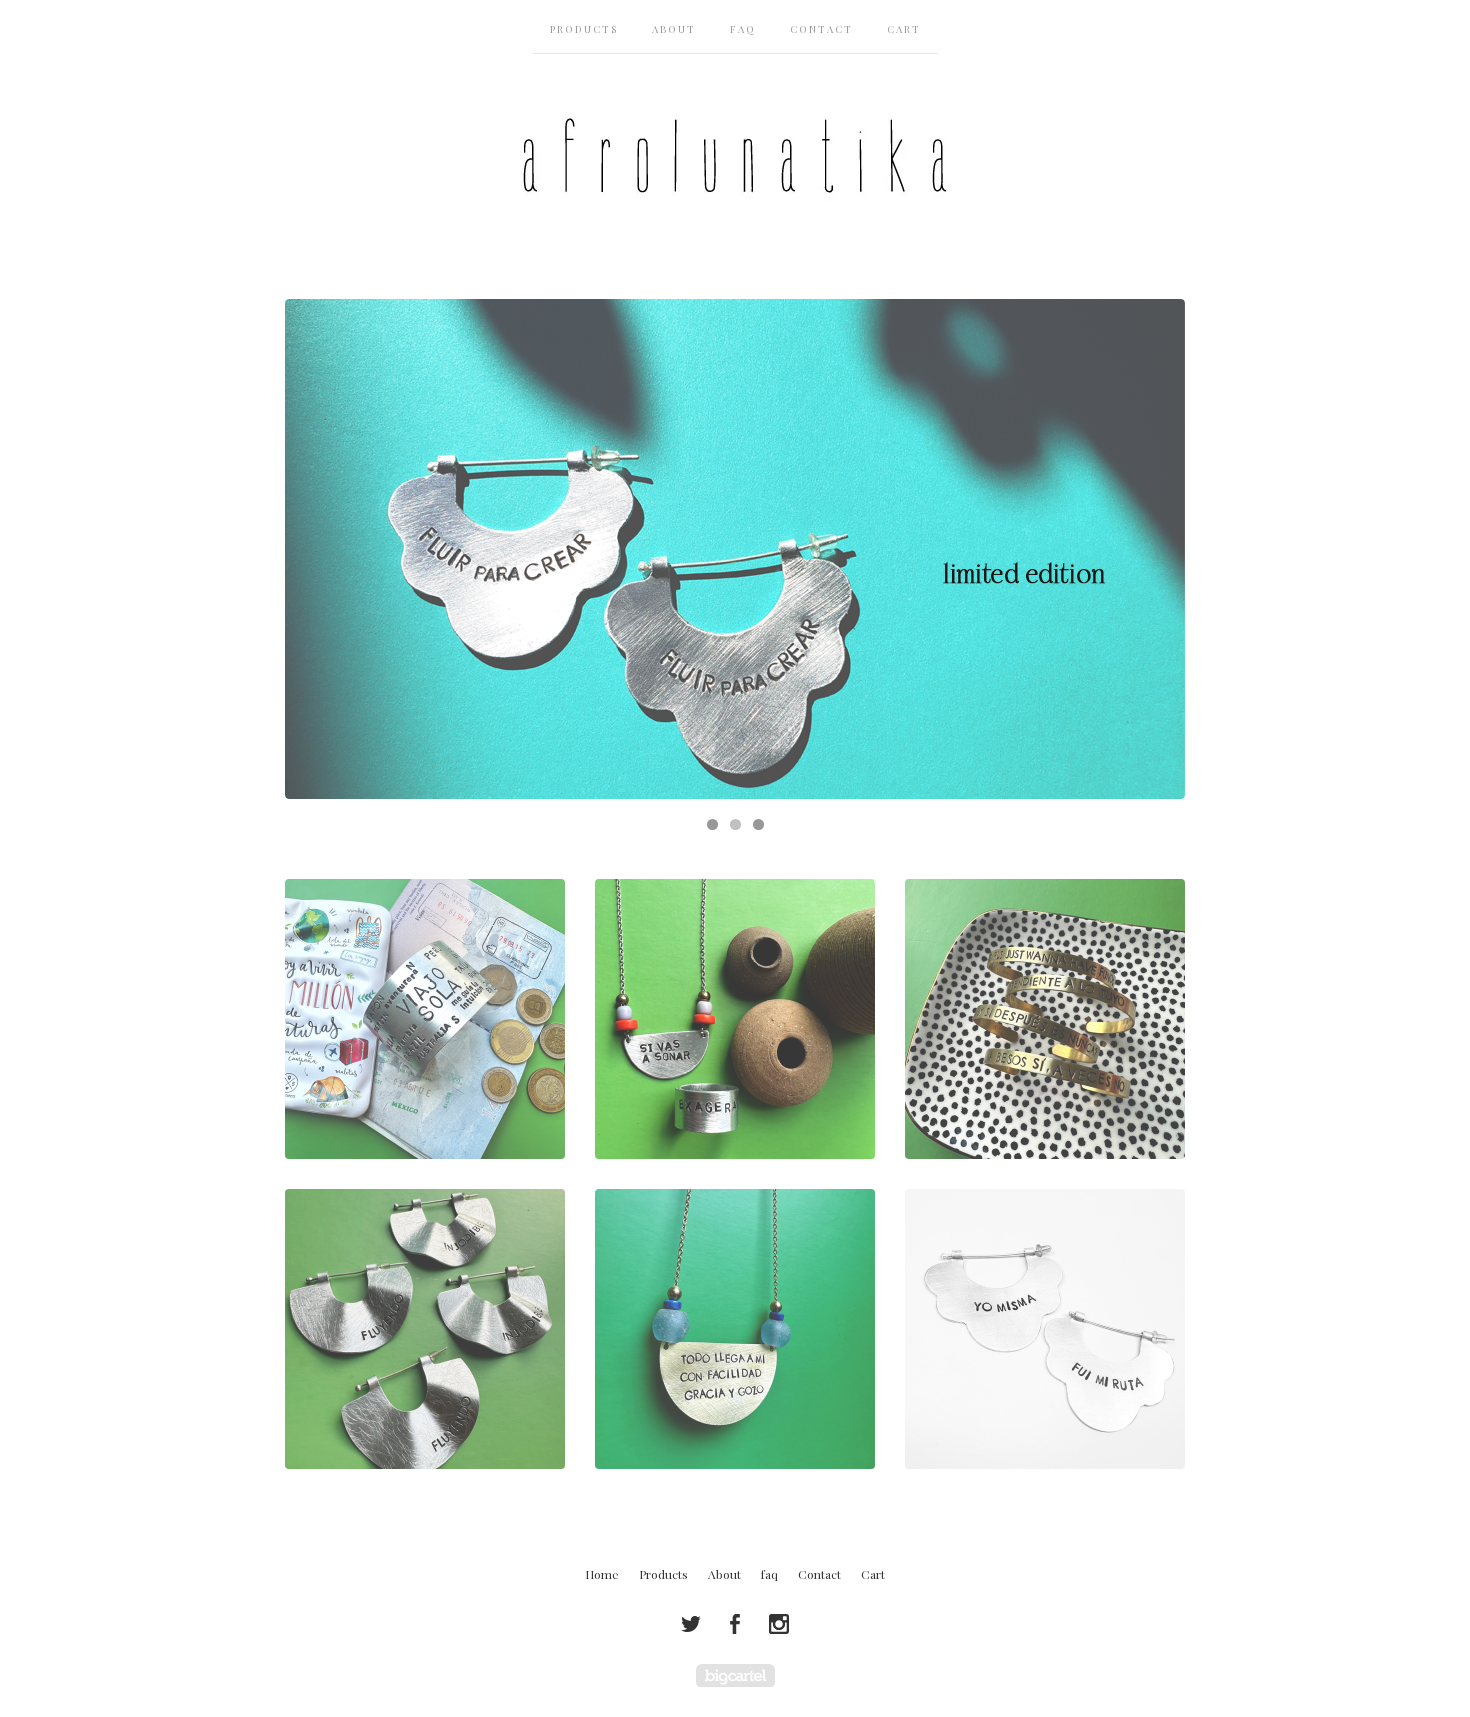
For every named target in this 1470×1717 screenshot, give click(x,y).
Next (1150, 549)
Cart (904, 29)
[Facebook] (735, 1624)
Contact (821, 29)
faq (743, 29)
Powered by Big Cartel (735, 1675)
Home (602, 1574)
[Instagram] (779, 1624)
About (674, 29)
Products (584, 29)
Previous (319, 549)
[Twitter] (691, 1624)
